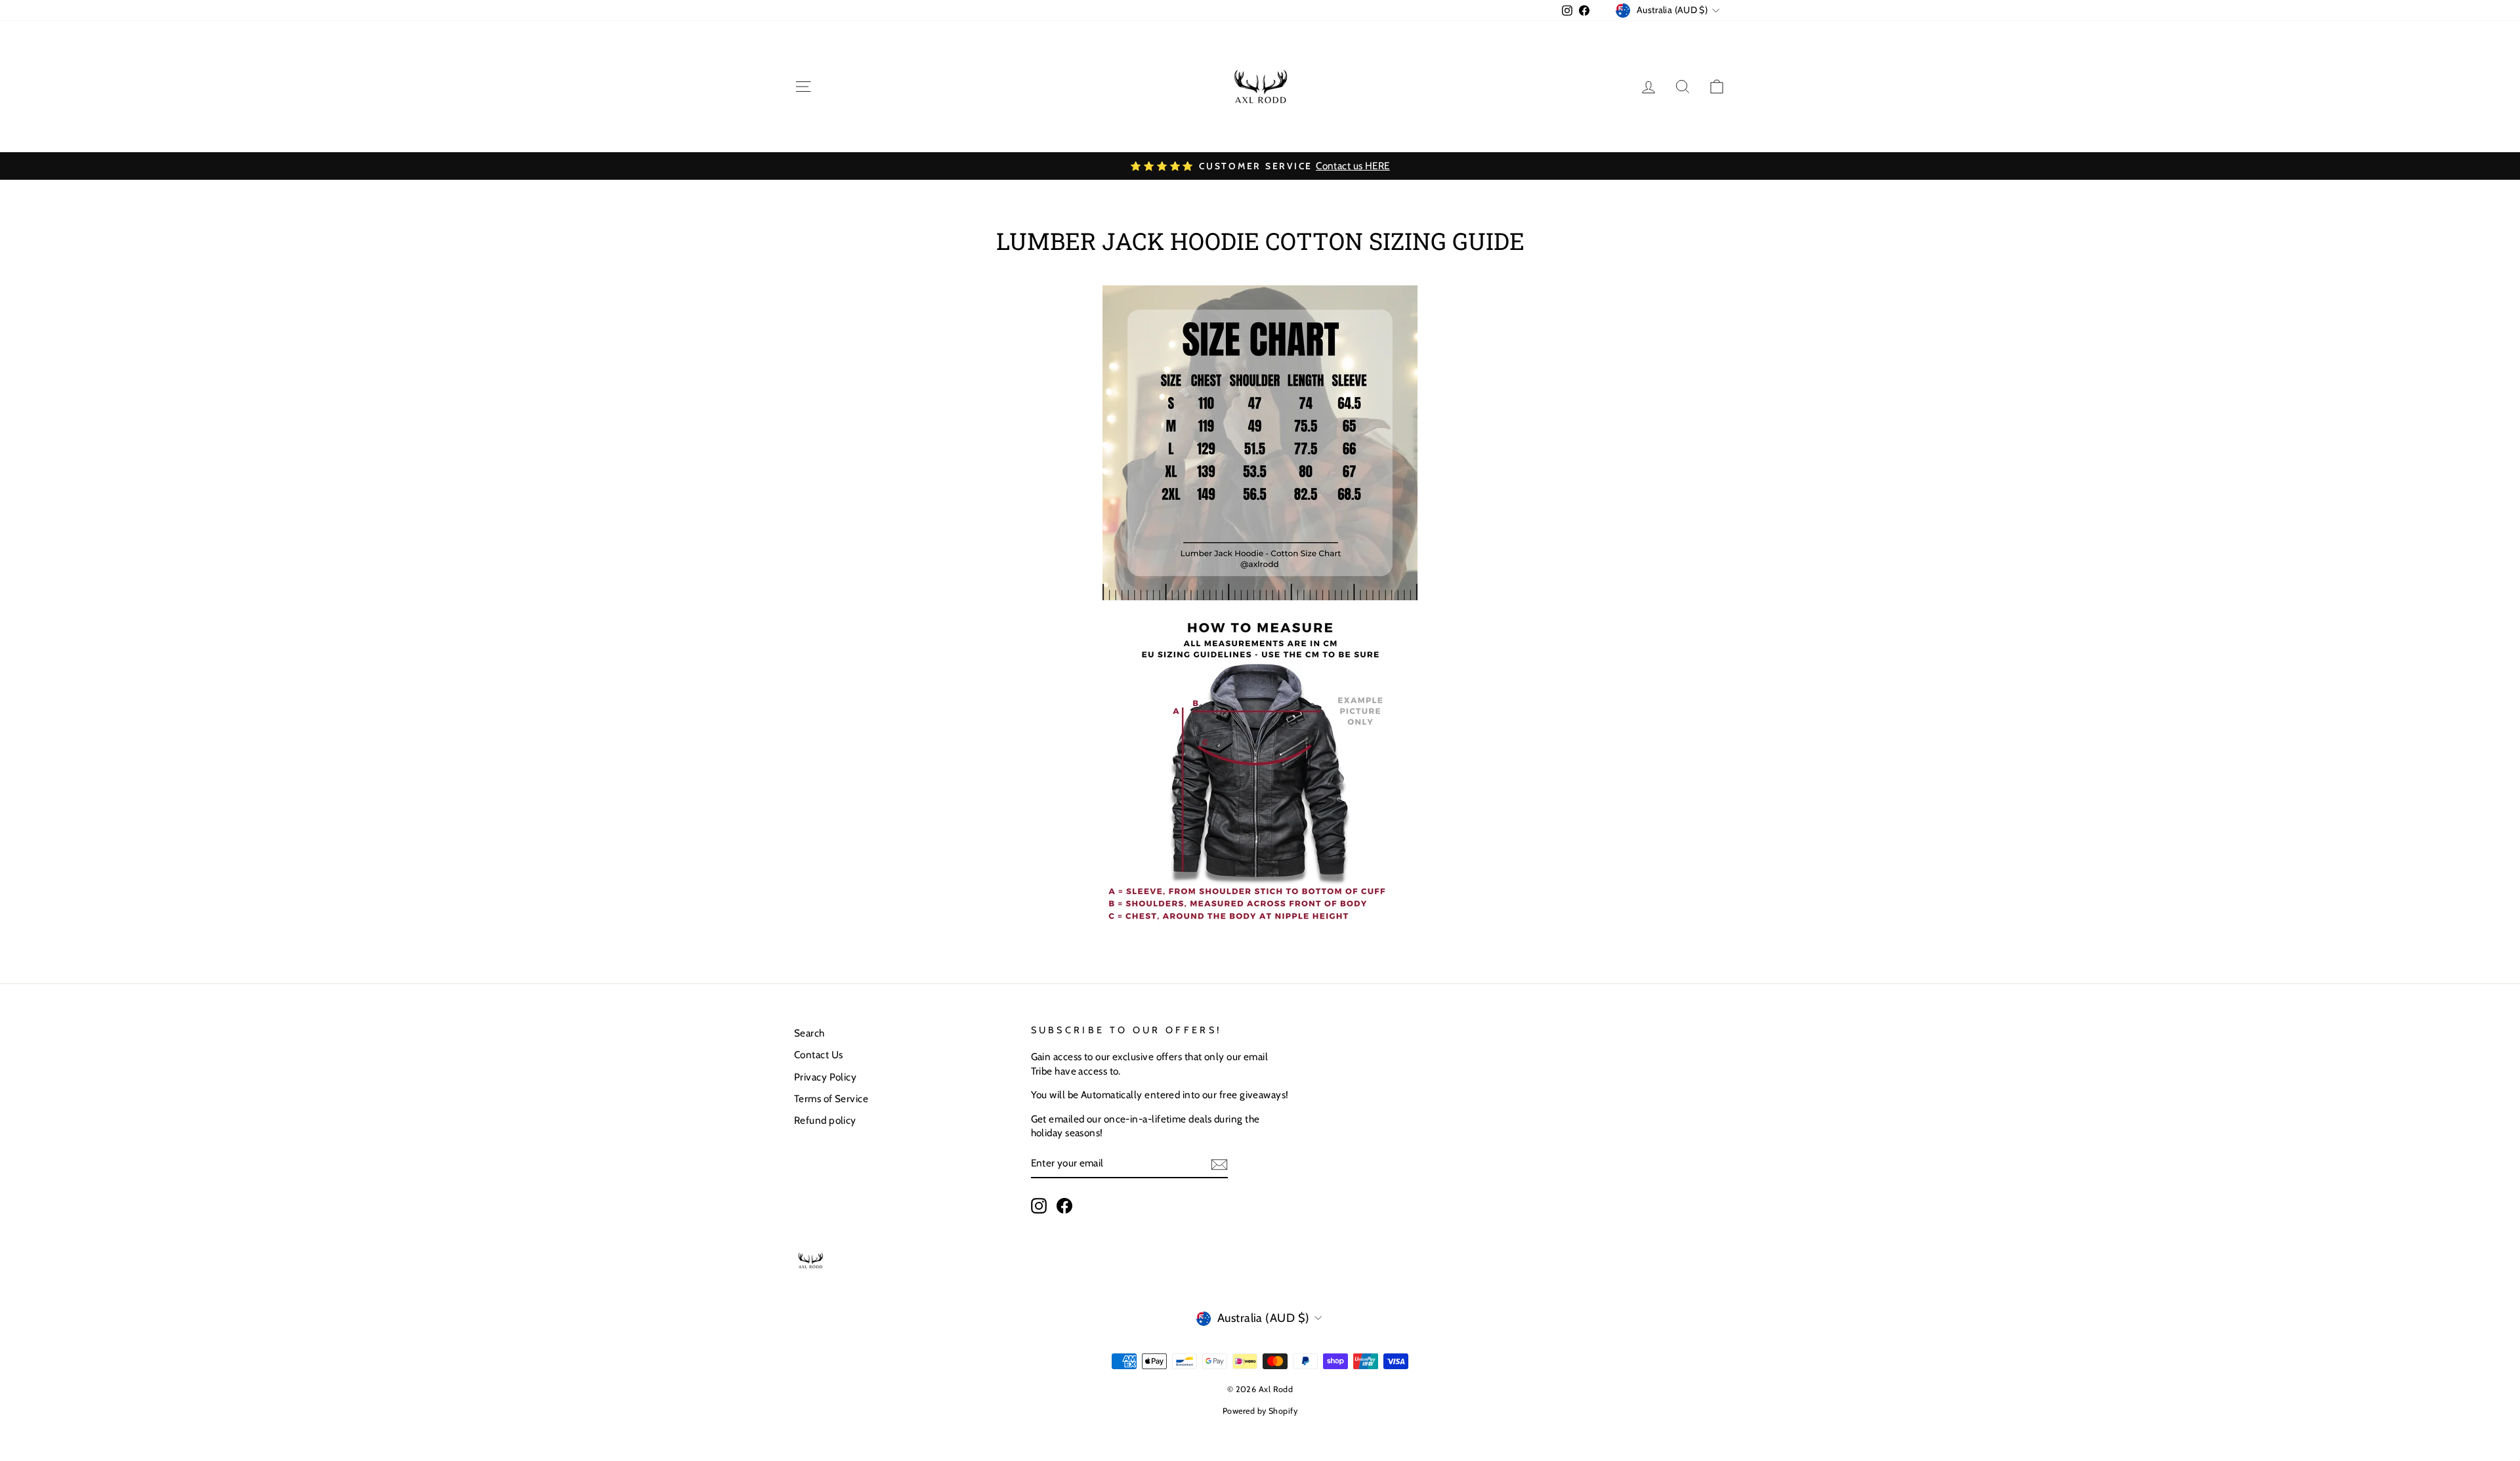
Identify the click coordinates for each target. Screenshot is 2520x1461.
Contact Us (819, 1055)
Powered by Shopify (1260, 1411)
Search (809, 1033)
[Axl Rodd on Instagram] (1039, 1206)
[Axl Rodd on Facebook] (1064, 1206)
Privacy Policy (825, 1077)
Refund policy (825, 1120)
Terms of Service (831, 1099)
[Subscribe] (1219, 1164)
